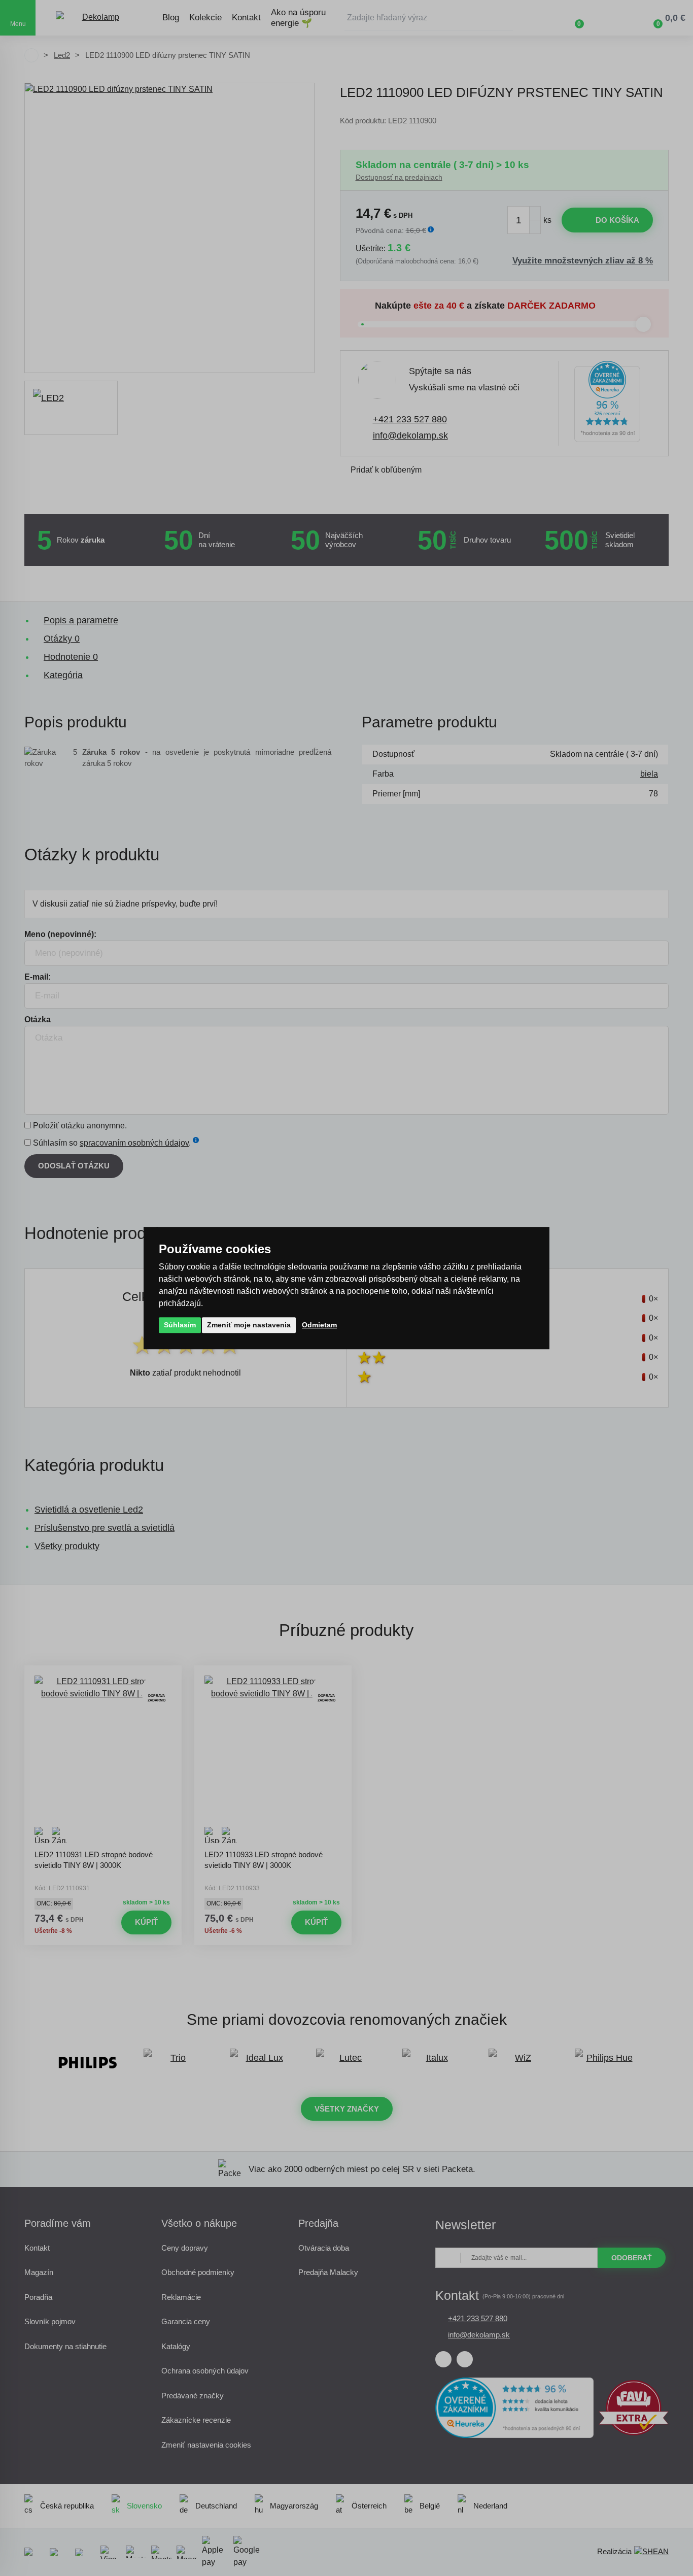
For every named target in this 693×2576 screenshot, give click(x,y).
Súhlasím (180, 1325)
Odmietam (319, 1325)
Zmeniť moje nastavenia (249, 1325)
